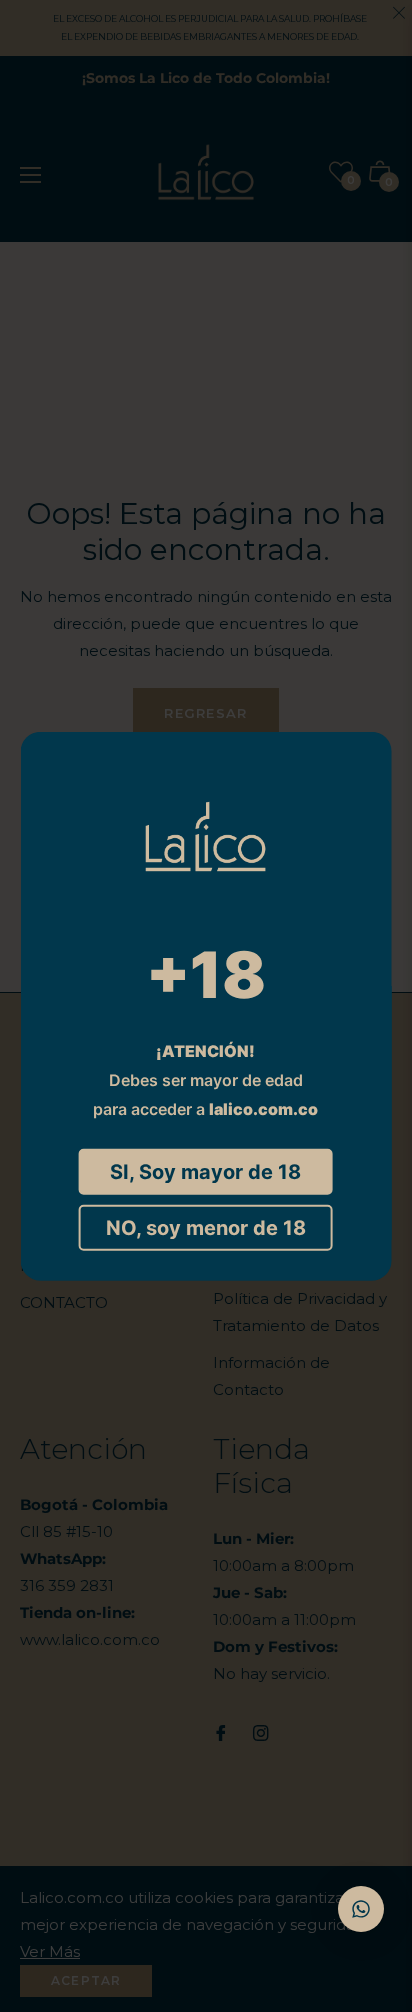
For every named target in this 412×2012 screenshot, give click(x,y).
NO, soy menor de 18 (206, 1227)
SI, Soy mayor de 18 (205, 1171)
